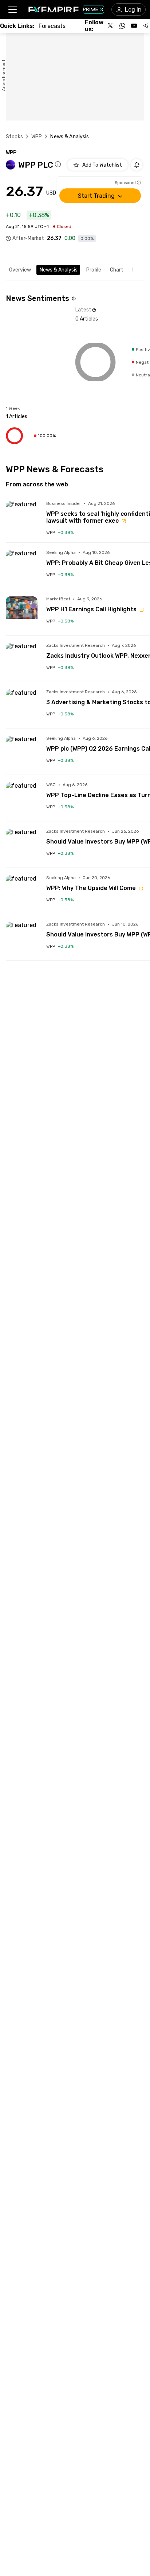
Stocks (14, 137)
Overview (20, 270)
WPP (37, 137)
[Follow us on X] (111, 26)
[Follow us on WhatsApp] (122, 26)
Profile (94, 270)
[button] (12, 10)
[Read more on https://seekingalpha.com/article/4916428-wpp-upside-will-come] (22, 891)
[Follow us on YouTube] (134, 26)
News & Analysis (59, 270)
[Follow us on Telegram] (146, 26)
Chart (117, 270)
